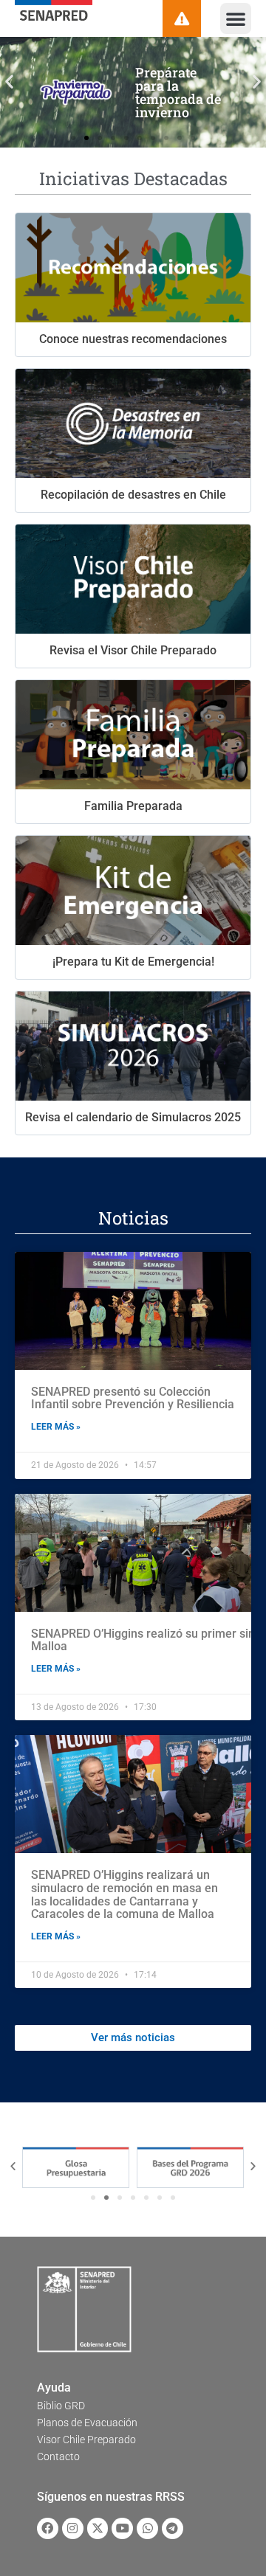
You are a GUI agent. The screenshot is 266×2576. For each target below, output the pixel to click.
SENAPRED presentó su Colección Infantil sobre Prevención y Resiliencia (133, 1398)
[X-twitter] (98, 2528)
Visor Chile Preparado (86, 2440)
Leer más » (56, 1427)
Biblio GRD (61, 2406)
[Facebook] (48, 2528)
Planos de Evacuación (87, 2423)
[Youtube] (122, 2528)
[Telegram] (173, 2528)
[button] (236, 18)
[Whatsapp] (147, 2528)
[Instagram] (73, 2528)
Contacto (58, 2456)
